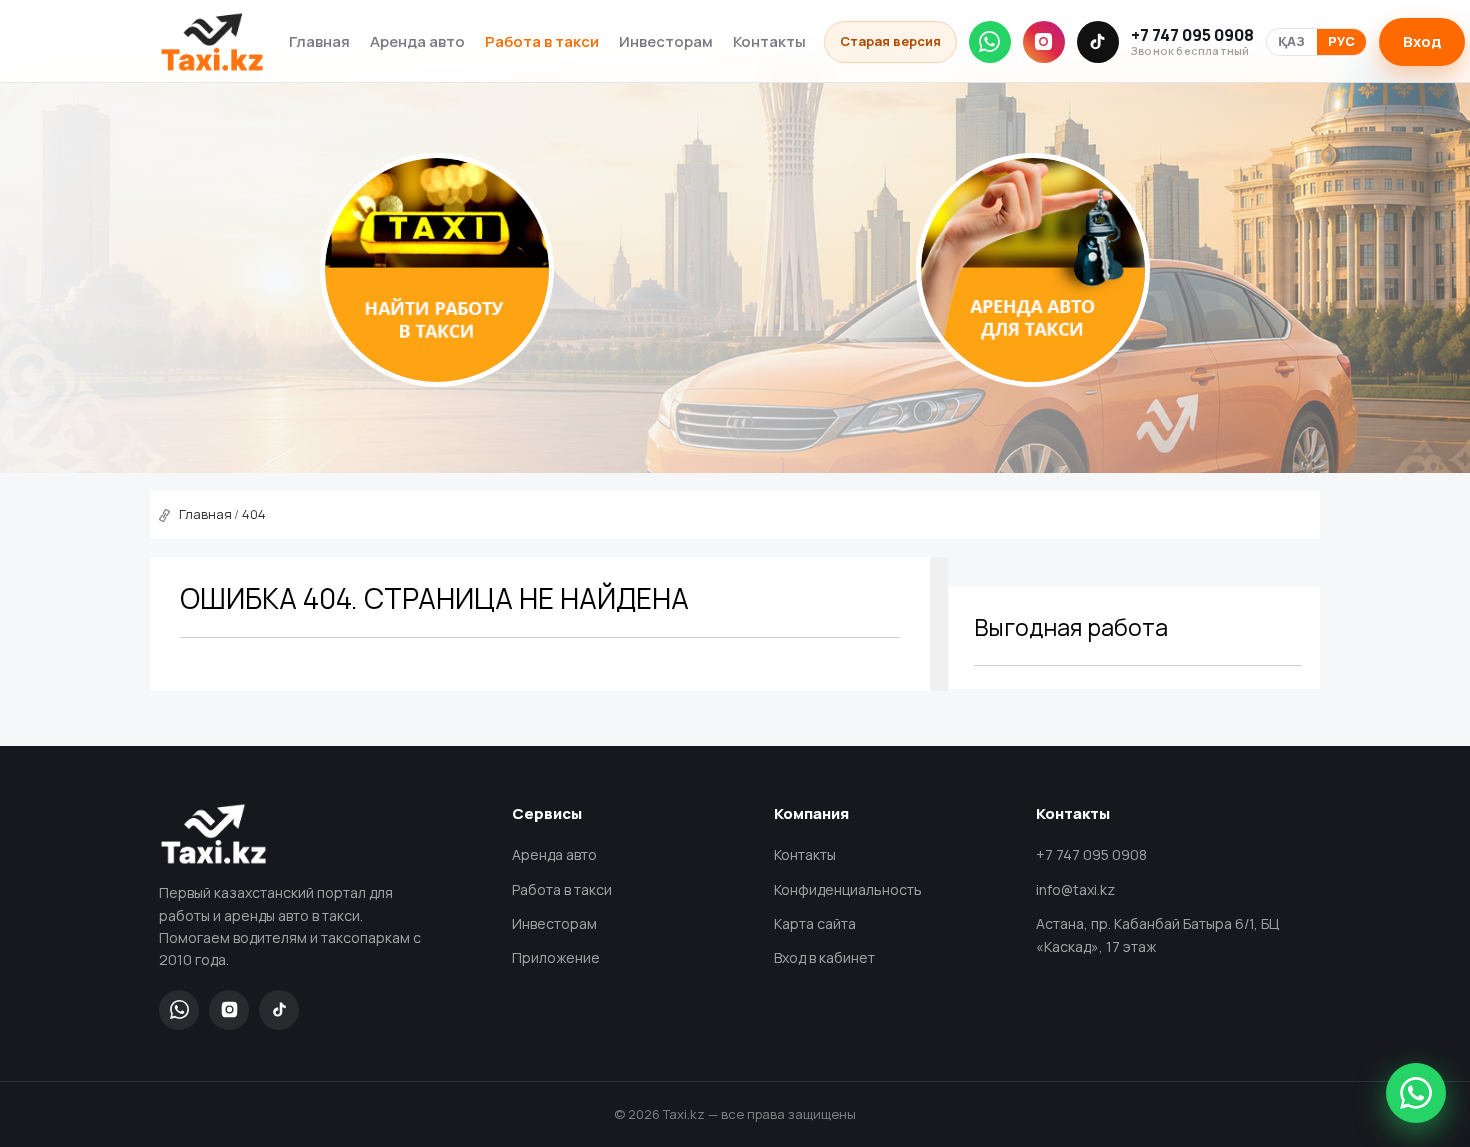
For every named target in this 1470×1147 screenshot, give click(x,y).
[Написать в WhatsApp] (1416, 1093)
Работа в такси (542, 41)
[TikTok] (1098, 42)
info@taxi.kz (1075, 889)
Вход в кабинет (824, 957)
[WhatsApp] (990, 42)
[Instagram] (1044, 42)
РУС (1342, 41)
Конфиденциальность (848, 889)
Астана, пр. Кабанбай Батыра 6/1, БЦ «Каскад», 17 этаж (1157, 935)
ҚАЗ (1292, 41)
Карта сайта (815, 923)
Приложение (556, 957)
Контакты (769, 41)
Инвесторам (666, 41)
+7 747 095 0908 (1192, 42)
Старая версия (890, 41)
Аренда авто (417, 41)
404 (254, 514)
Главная (319, 41)
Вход (1422, 41)
